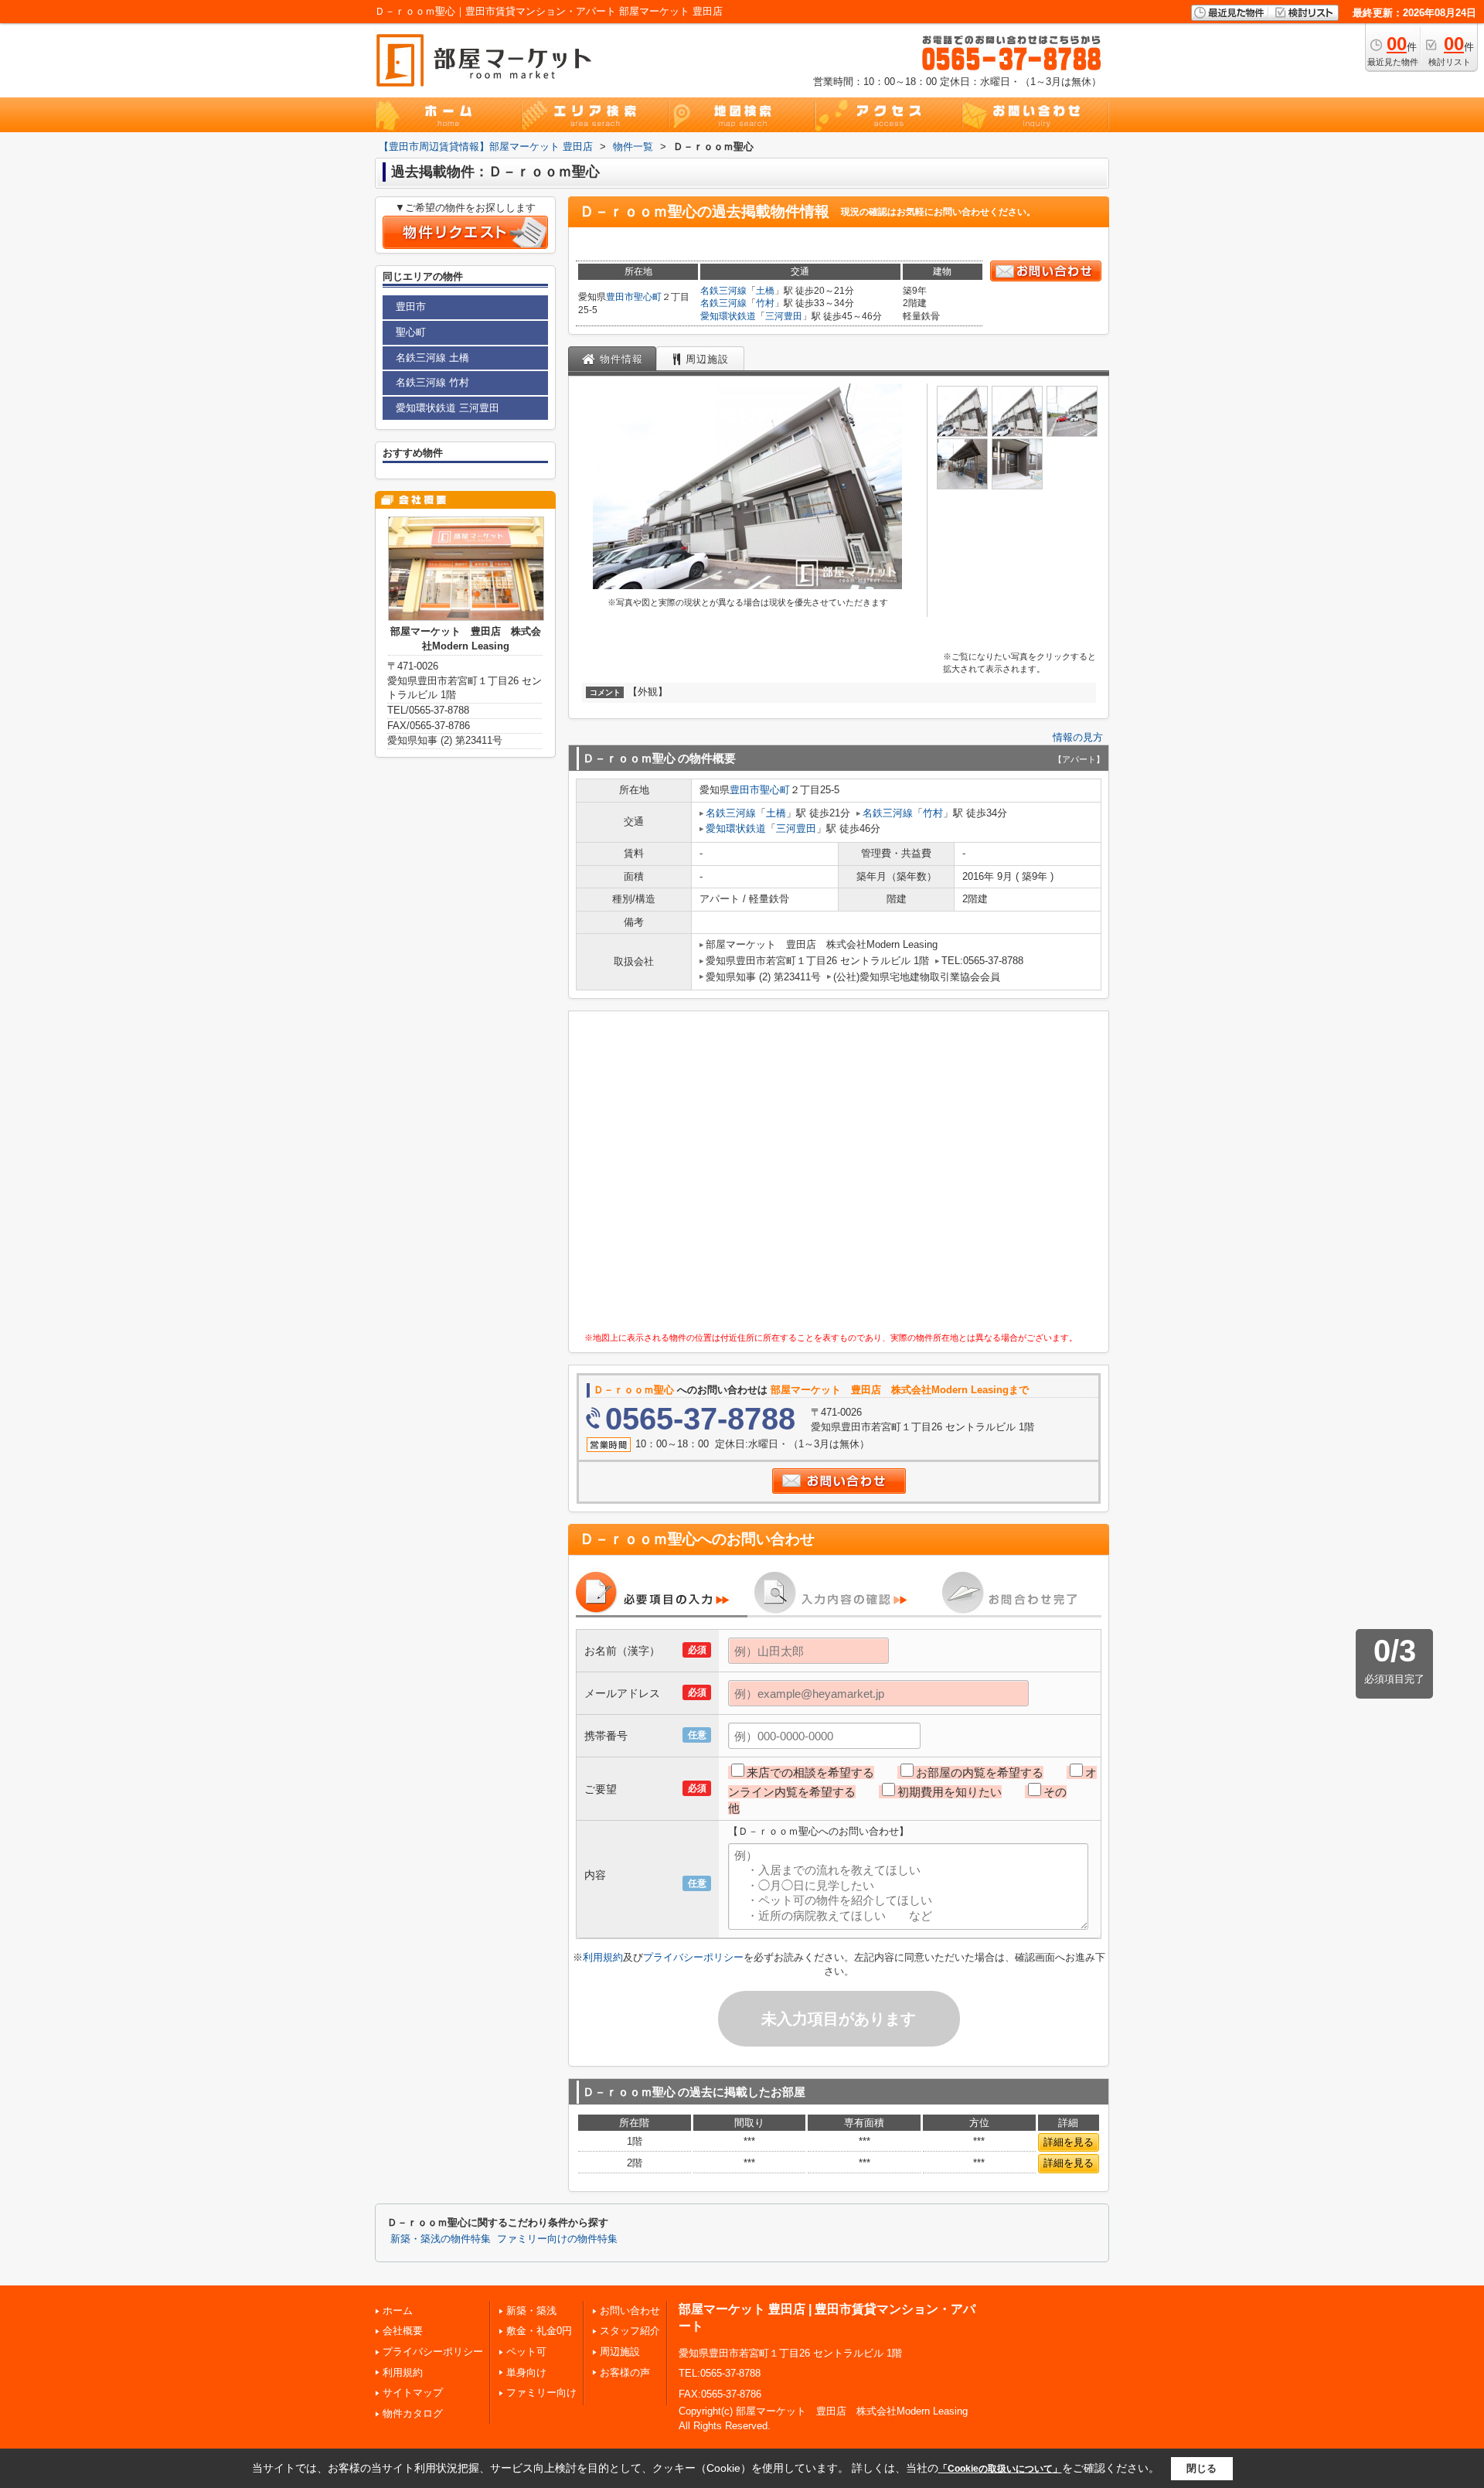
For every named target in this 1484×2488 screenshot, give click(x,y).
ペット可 (526, 2352)
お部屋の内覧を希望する (980, 1772)
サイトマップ (413, 2393)
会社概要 (403, 2331)
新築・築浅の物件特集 (441, 2239)
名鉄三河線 (723, 291)
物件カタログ (413, 2413)
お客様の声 (625, 2372)
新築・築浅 (531, 2311)
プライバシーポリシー (693, 1957)
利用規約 (603, 1957)
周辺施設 (620, 2352)
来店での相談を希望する (810, 1772)
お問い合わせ (630, 2311)
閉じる (1201, 2468)
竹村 (765, 303)
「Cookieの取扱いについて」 (1000, 2469)
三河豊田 (784, 316)
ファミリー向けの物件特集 (557, 2239)
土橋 (765, 291)
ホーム (398, 2311)
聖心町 (648, 297)
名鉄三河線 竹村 (432, 382)
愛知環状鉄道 (728, 316)
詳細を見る (1069, 2142)
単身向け (526, 2372)
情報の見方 (1078, 737)
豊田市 (620, 297)
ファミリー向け (541, 2393)
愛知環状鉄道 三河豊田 (448, 408)
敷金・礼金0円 (539, 2331)
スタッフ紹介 (630, 2331)
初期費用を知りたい (950, 1792)
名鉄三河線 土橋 (432, 358)
